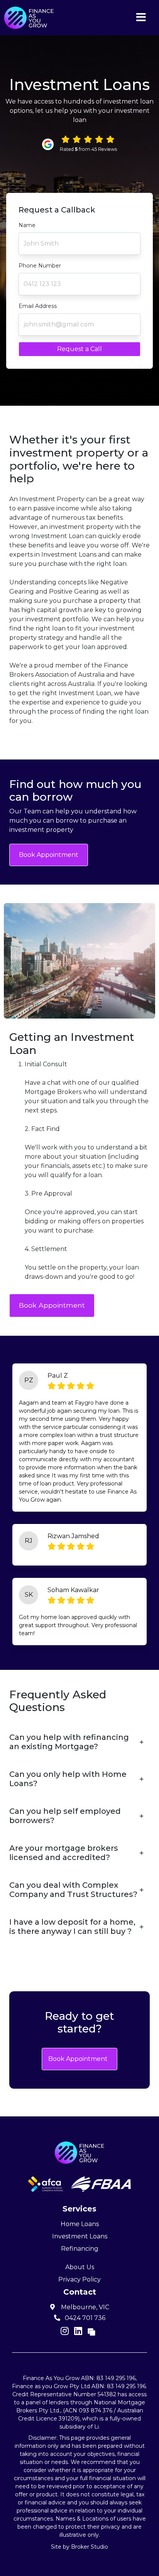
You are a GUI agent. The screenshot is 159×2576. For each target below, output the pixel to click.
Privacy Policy (79, 2279)
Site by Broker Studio (79, 2547)
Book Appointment (49, 855)
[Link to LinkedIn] (79, 2331)
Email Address (38, 306)
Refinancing (80, 2249)
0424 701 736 (84, 2318)
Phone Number (40, 266)
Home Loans (80, 2224)
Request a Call (79, 349)
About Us (80, 2267)
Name (27, 225)
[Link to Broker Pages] (91, 2331)
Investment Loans (80, 2236)
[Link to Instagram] (66, 2331)
